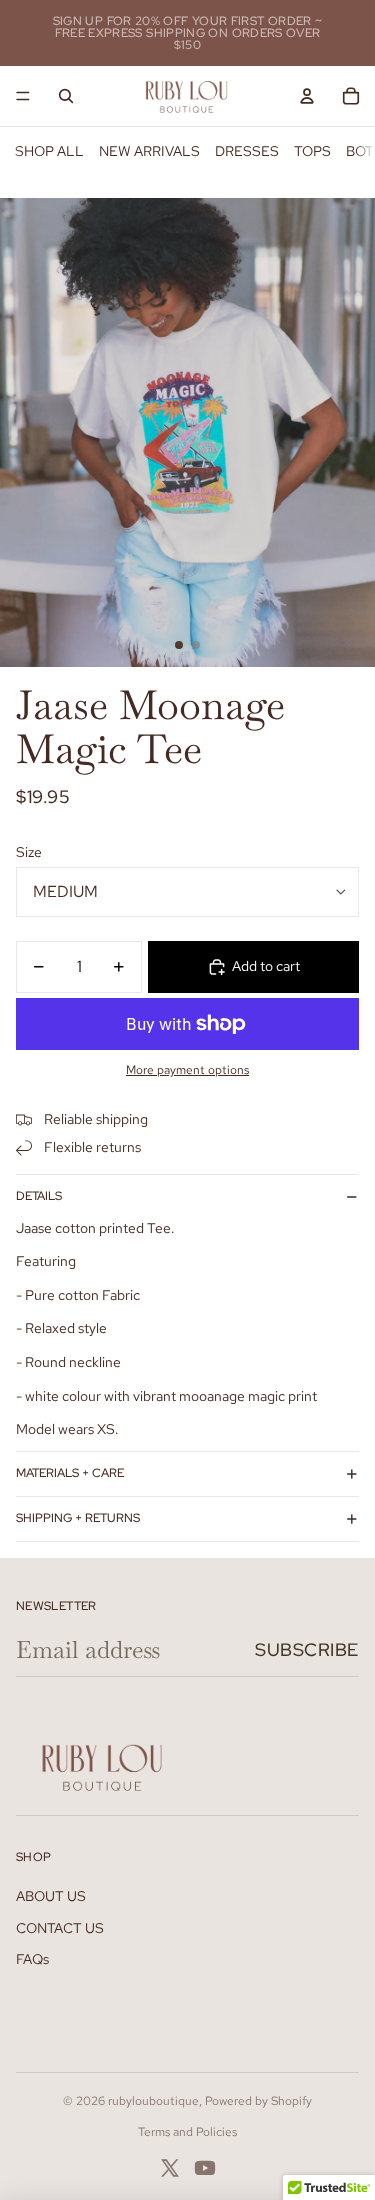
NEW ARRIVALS (149, 151)
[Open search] (66, 96)
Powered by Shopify (258, 2101)
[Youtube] (205, 2168)
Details (39, 1196)
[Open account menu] (307, 96)
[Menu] (23, 96)
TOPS (312, 151)
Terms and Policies (187, 2132)
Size (29, 852)
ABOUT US (51, 1896)
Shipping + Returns (78, 1518)
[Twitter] (170, 2168)
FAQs (32, 1959)
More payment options (187, 1070)
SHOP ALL (49, 151)
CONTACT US (60, 1928)
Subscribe (307, 1649)
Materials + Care (70, 1473)
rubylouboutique (153, 2101)
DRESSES (247, 151)
